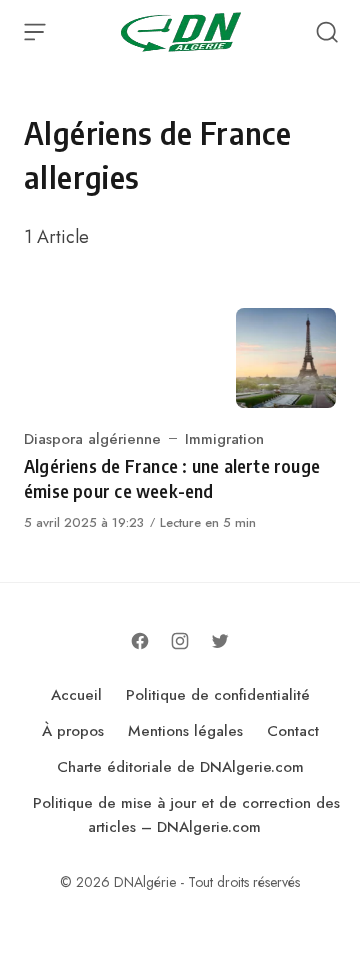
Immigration (224, 439)
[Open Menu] (35, 32)
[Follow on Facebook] (140, 641)
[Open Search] (327, 32)
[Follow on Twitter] (220, 641)
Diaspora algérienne (92, 439)
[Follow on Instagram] (180, 641)
